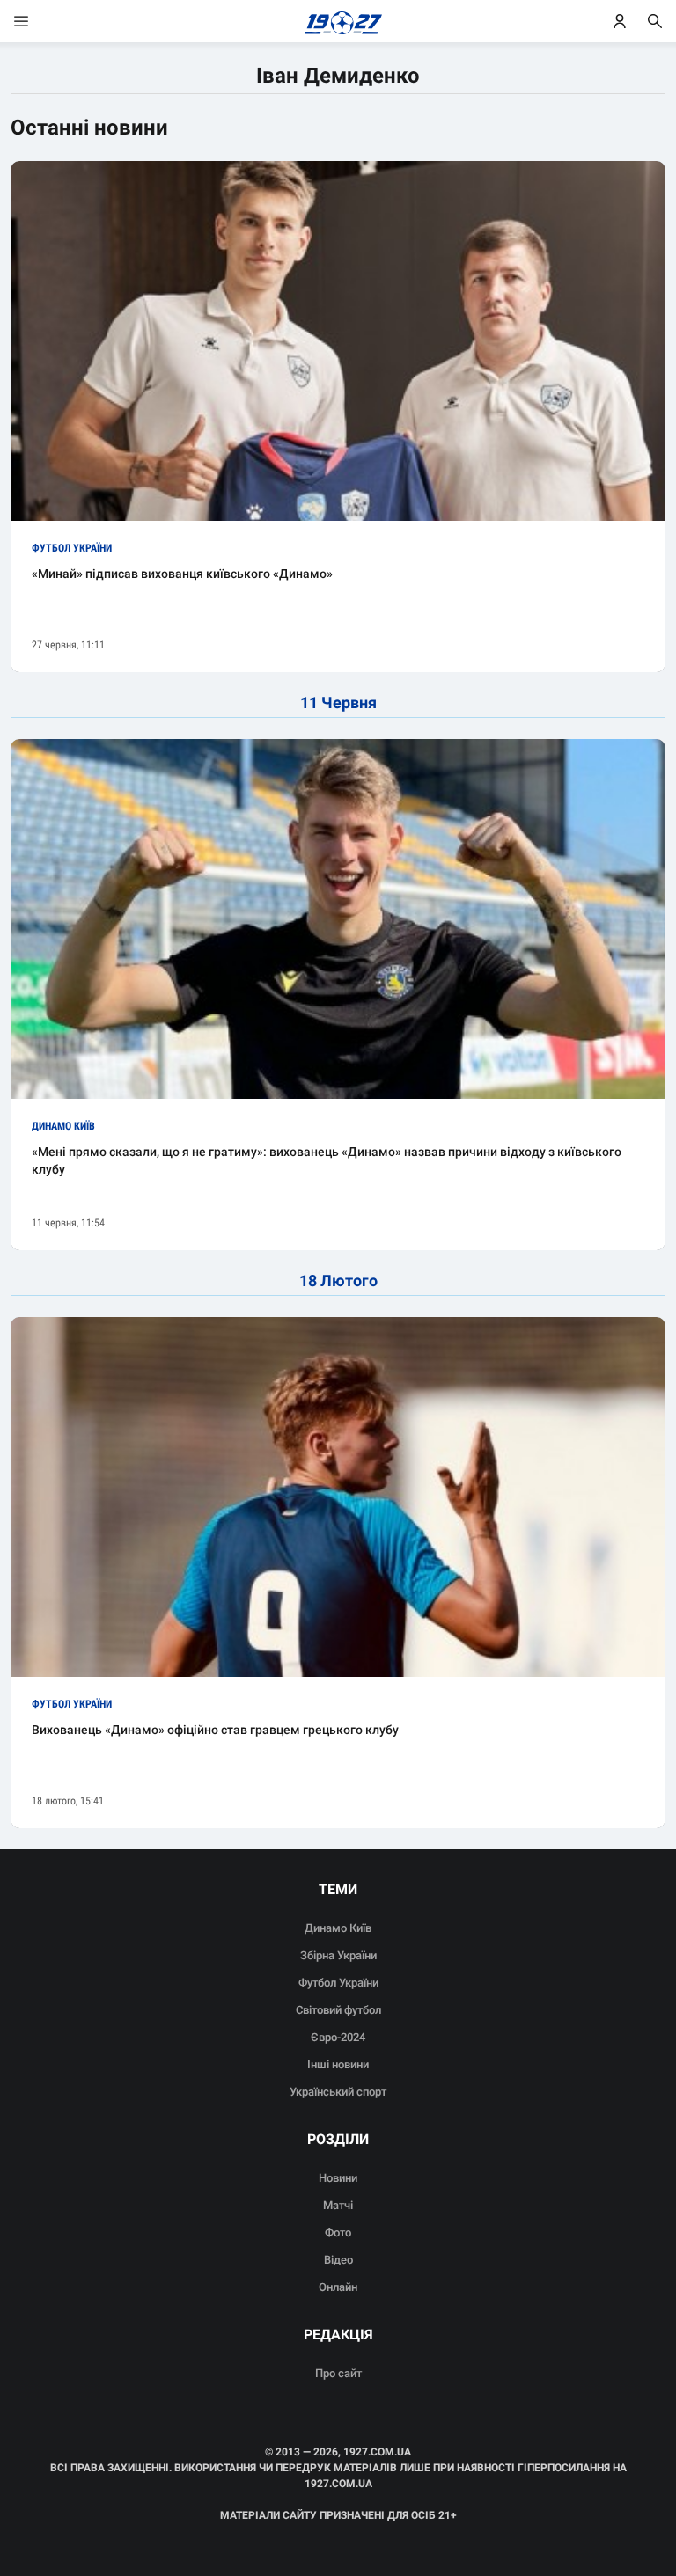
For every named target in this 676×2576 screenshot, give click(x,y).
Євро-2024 (338, 2037)
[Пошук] (655, 21)
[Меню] (39, 21)
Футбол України (338, 1983)
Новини (338, 2178)
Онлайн (338, 2287)
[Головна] (338, 21)
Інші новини (338, 2064)
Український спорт (338, 2092)
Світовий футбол (338, 2010)
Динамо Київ (338, 1928)
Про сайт (338, 2373)
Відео (338, 2260)
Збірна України (338, 1955)
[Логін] (620, 21)
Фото (338, 2232)
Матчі (338, 2205)
